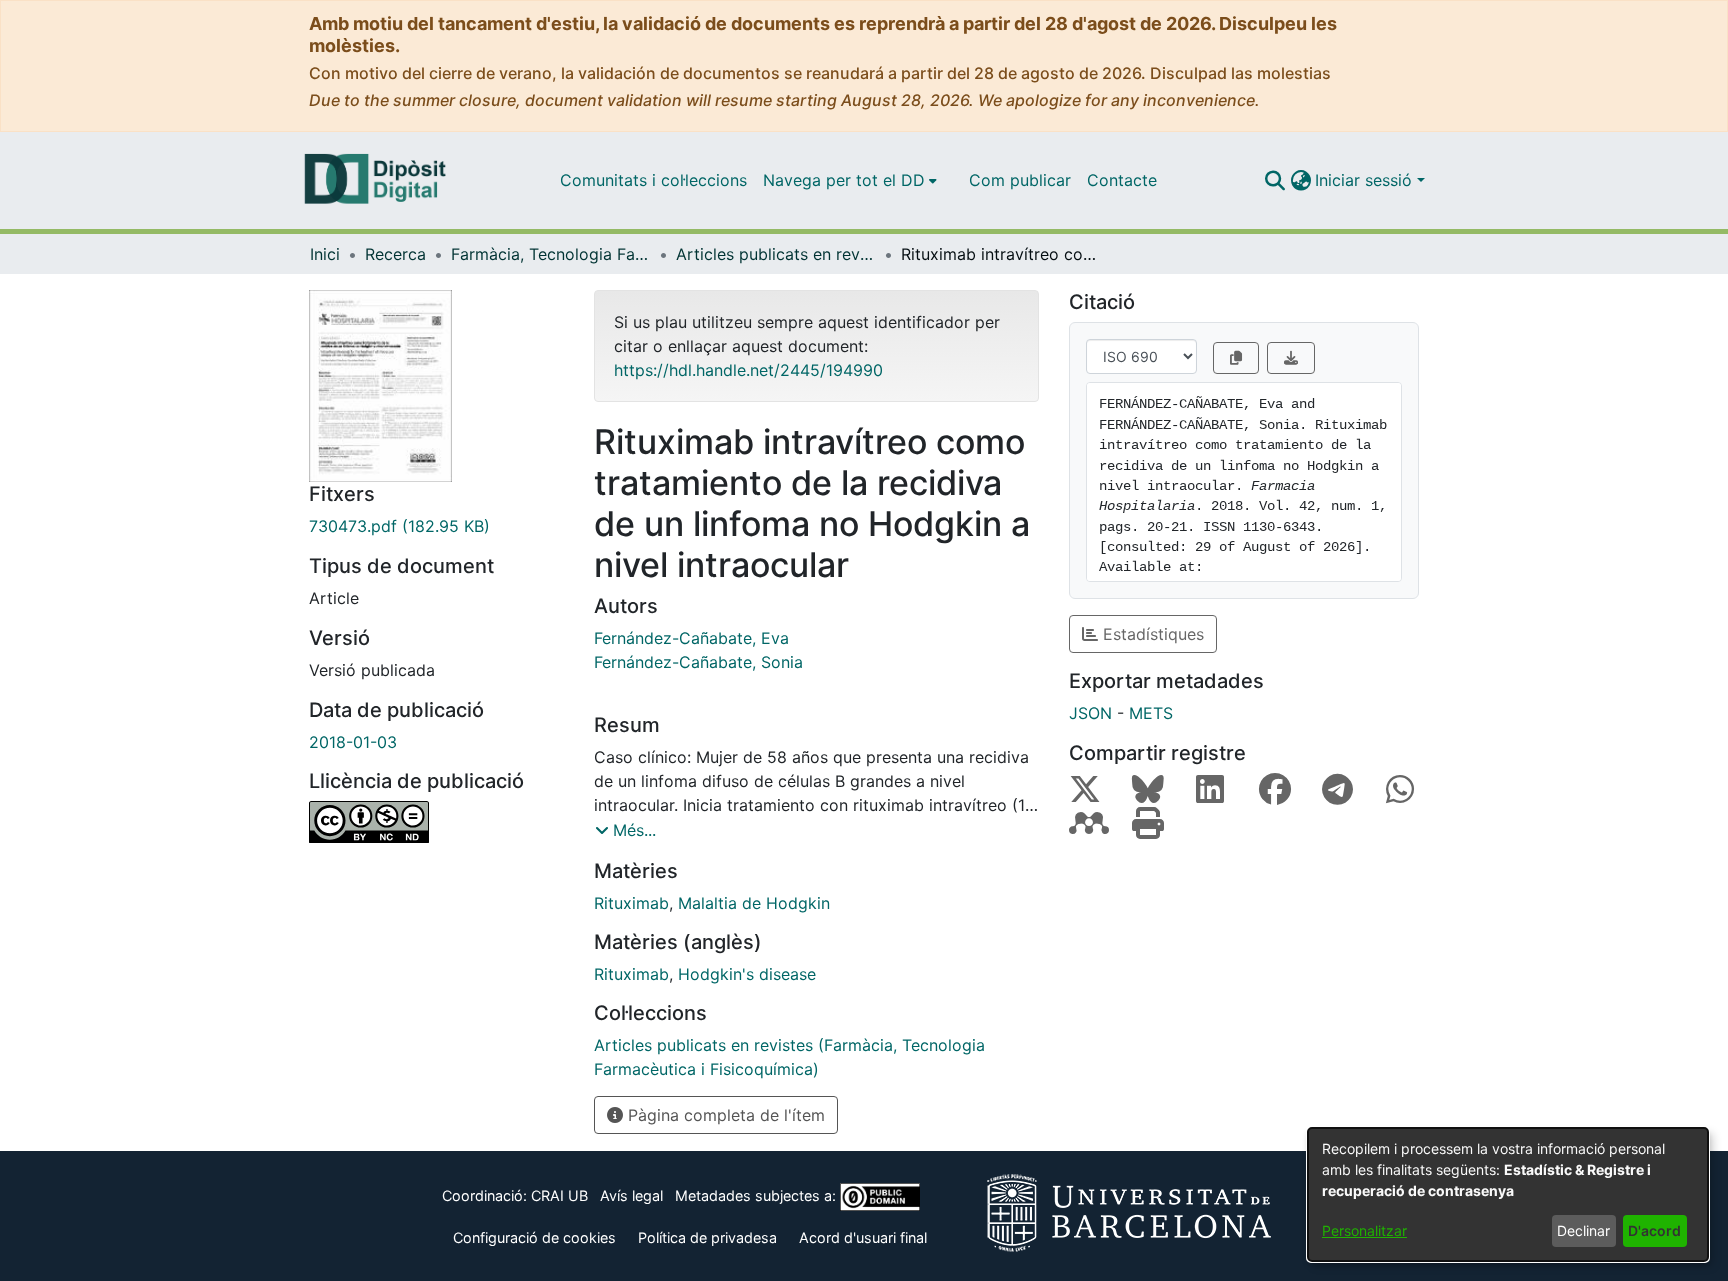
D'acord (1654, 1230)
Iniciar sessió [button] (1366, 180)
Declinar (1583, 1230)
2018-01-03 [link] (353, 742)
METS (1151, 713)
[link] (436, 526)
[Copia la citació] (1236, 358)
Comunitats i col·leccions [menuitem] (653, 180)
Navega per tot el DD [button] (844, 180)
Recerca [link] (395, 254)
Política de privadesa (707, 1237)
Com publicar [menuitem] (1020, 180)
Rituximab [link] (631, 903)
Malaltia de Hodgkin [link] (754, 903)
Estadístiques (1151, 634)
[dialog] (1508, 1194)
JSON (1090, 713)
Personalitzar (1364, 1230)
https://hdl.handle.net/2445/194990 (748, 370)
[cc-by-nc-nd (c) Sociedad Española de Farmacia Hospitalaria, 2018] (436, 822)
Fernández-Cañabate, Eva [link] (691, 638)
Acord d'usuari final (863, 1237)
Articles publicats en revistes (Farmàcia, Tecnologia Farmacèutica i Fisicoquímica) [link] (776, 254)
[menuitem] (850, 180)
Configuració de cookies (534, 1237)
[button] (1274, 180)
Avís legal (631, 1195)
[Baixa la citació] (1291, 358)
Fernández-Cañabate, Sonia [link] (698, 662)
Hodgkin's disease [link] (747, 974)
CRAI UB (559, 1195)
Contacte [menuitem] (1122, 180)
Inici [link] (325, 254)
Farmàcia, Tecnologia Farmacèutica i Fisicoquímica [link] (551, 254)
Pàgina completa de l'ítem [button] (724, 1115)
